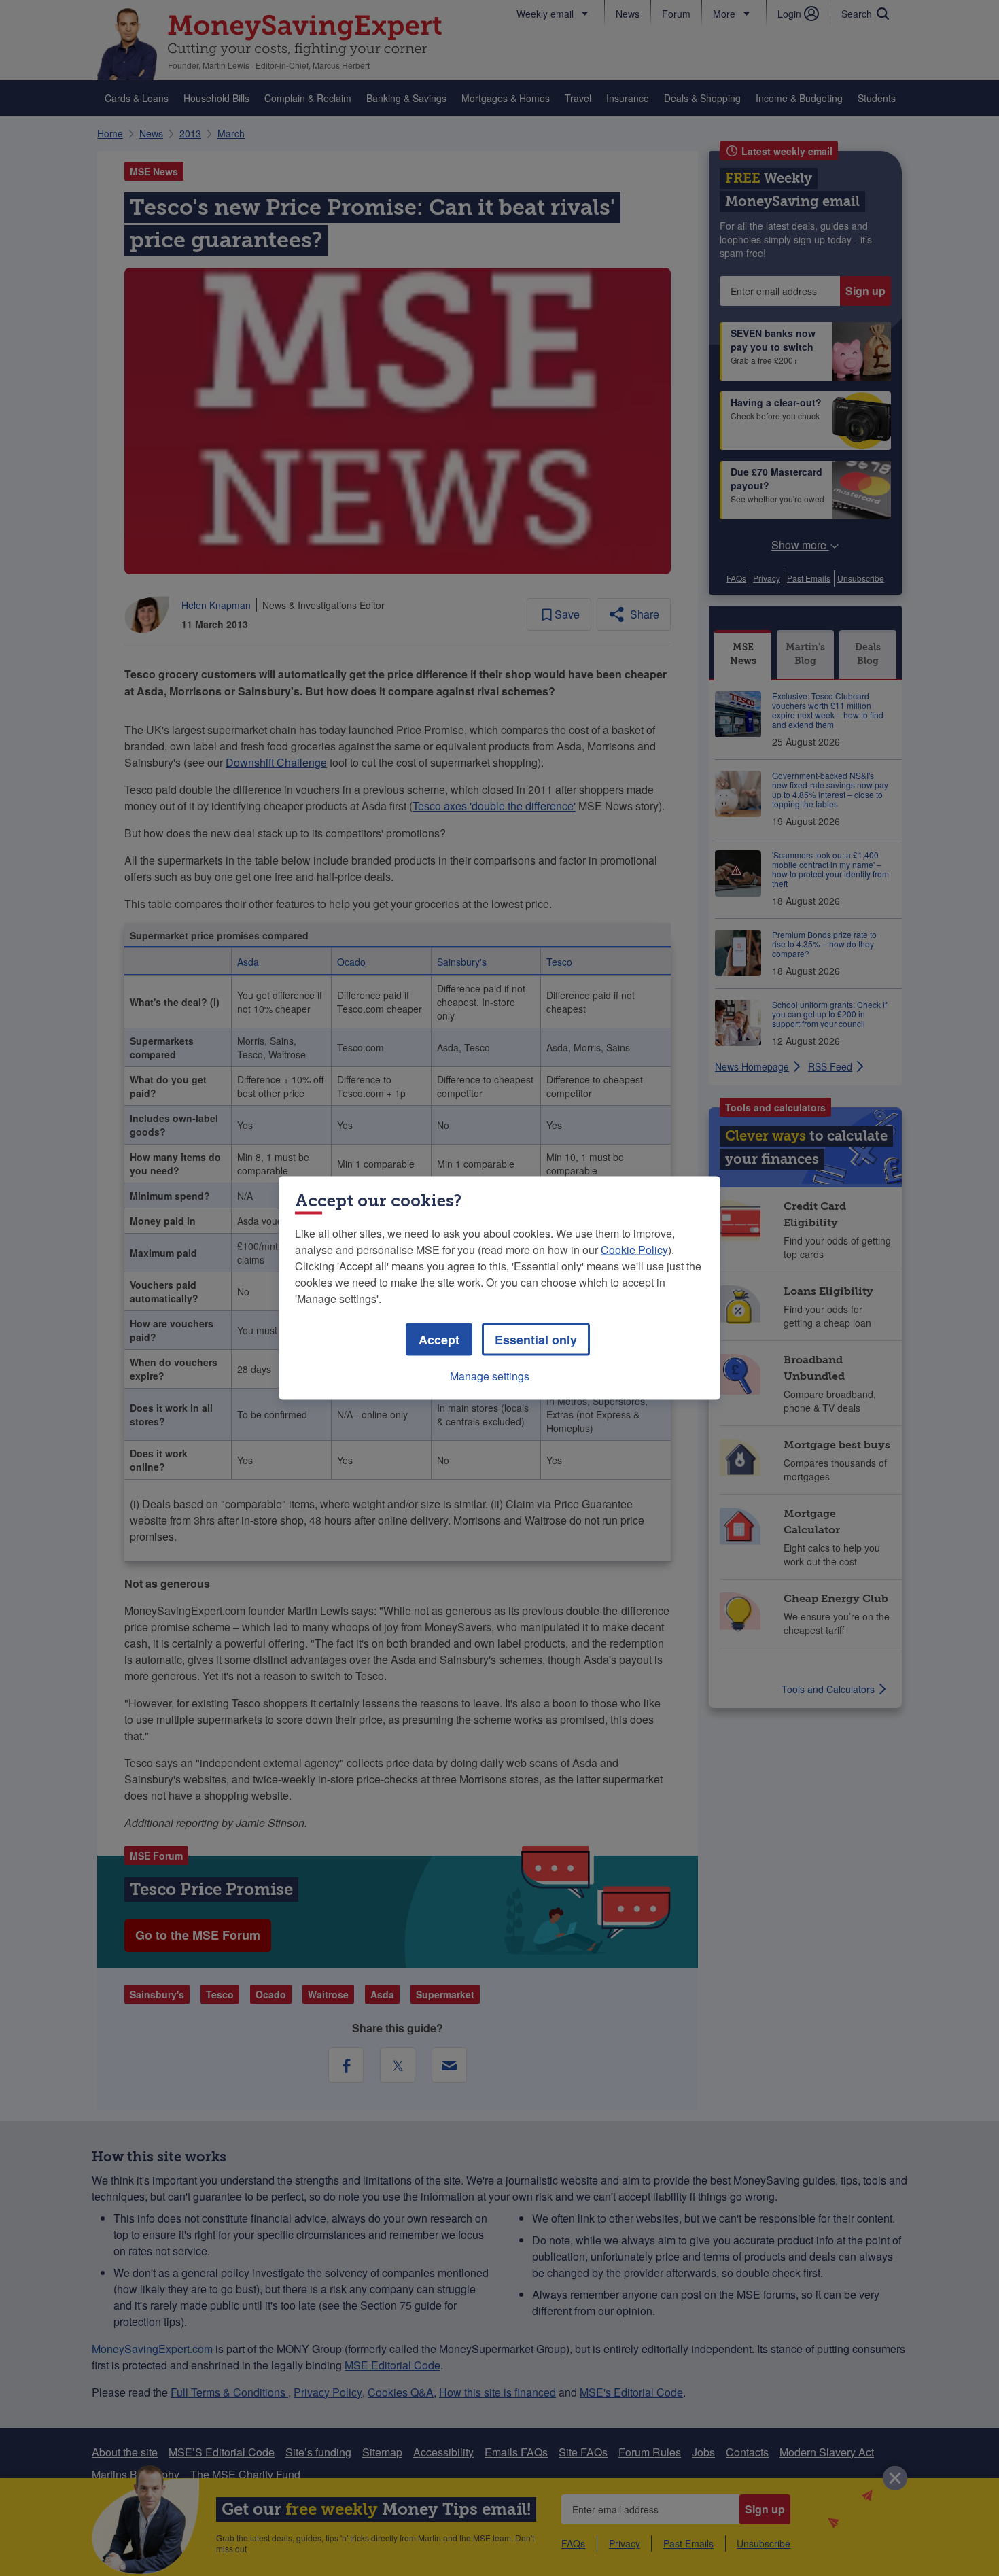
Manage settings (490, 1376)
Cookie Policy (634, 1250)
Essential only (536, 1340)
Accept (439, 1340)
